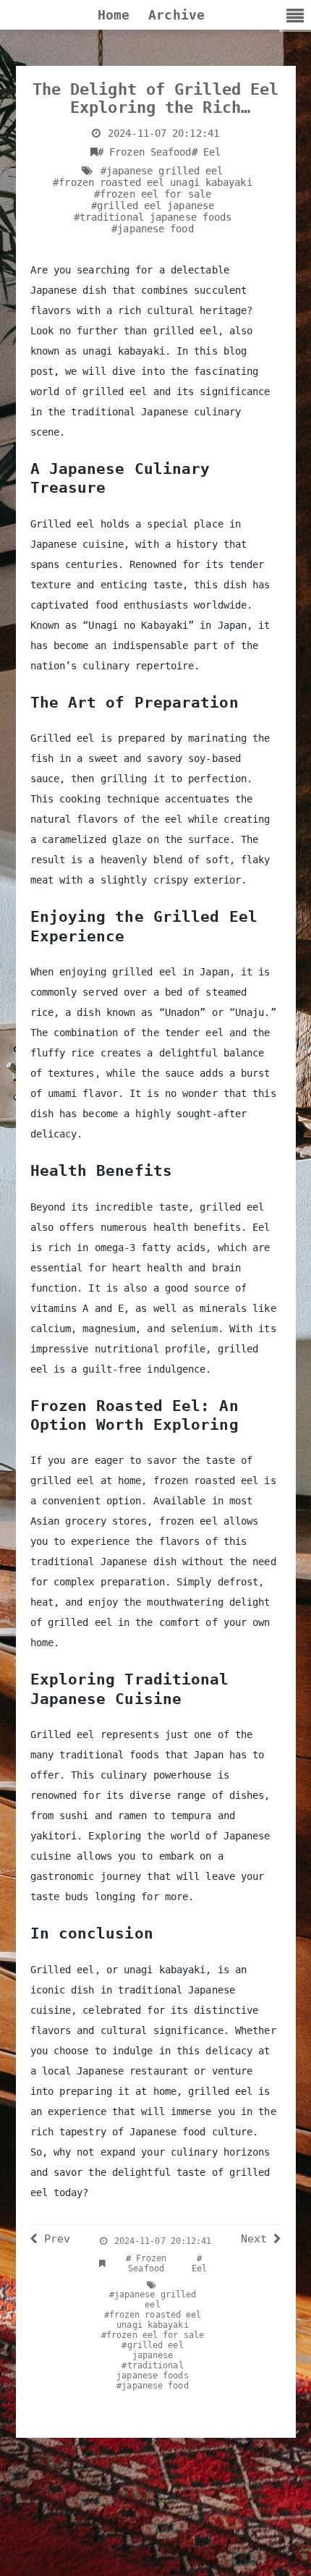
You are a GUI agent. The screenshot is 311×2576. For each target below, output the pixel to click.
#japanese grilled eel (162, 171)
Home (114, 15)
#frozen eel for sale (153, 194)
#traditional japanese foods (153, 217)
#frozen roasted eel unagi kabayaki (152, 182)
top (278, 2551)
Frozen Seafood (145, 152)
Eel (206, 152)
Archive (176, 15)
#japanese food (152, 229)
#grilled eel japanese (153, 206)
